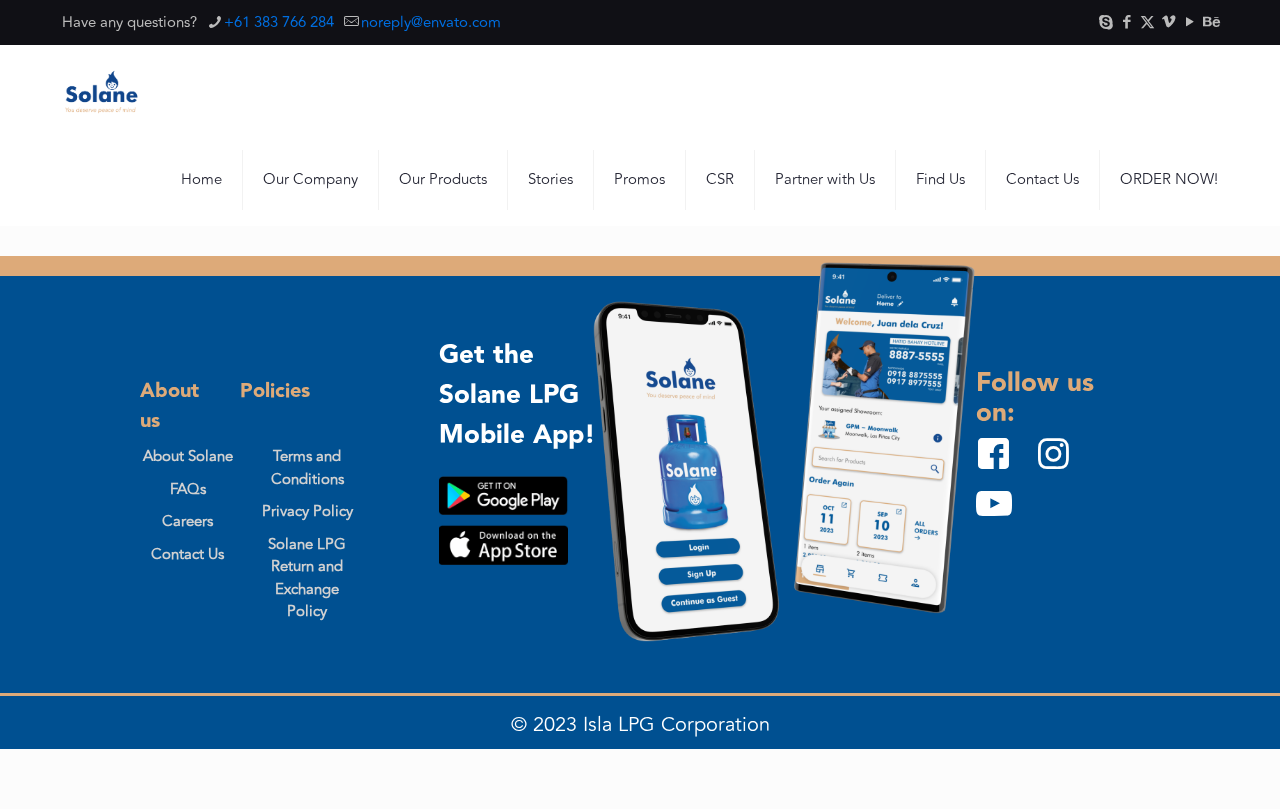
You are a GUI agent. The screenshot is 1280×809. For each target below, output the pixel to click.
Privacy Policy (307, 511)
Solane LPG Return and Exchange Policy (307, 578)
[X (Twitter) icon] (1147, 22)
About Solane (188, 456)
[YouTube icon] (1189, 22)
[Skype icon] (1105, 22)
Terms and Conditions (307, 468)
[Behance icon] (1210, 22)
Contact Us (187, 554)
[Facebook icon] (1126, 22)
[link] (504, 495)
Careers (187, 521)
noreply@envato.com (431, 22)
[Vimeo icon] (1168, 22)
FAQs (188, 489)
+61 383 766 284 (279, 22)
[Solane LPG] (101, 90)
